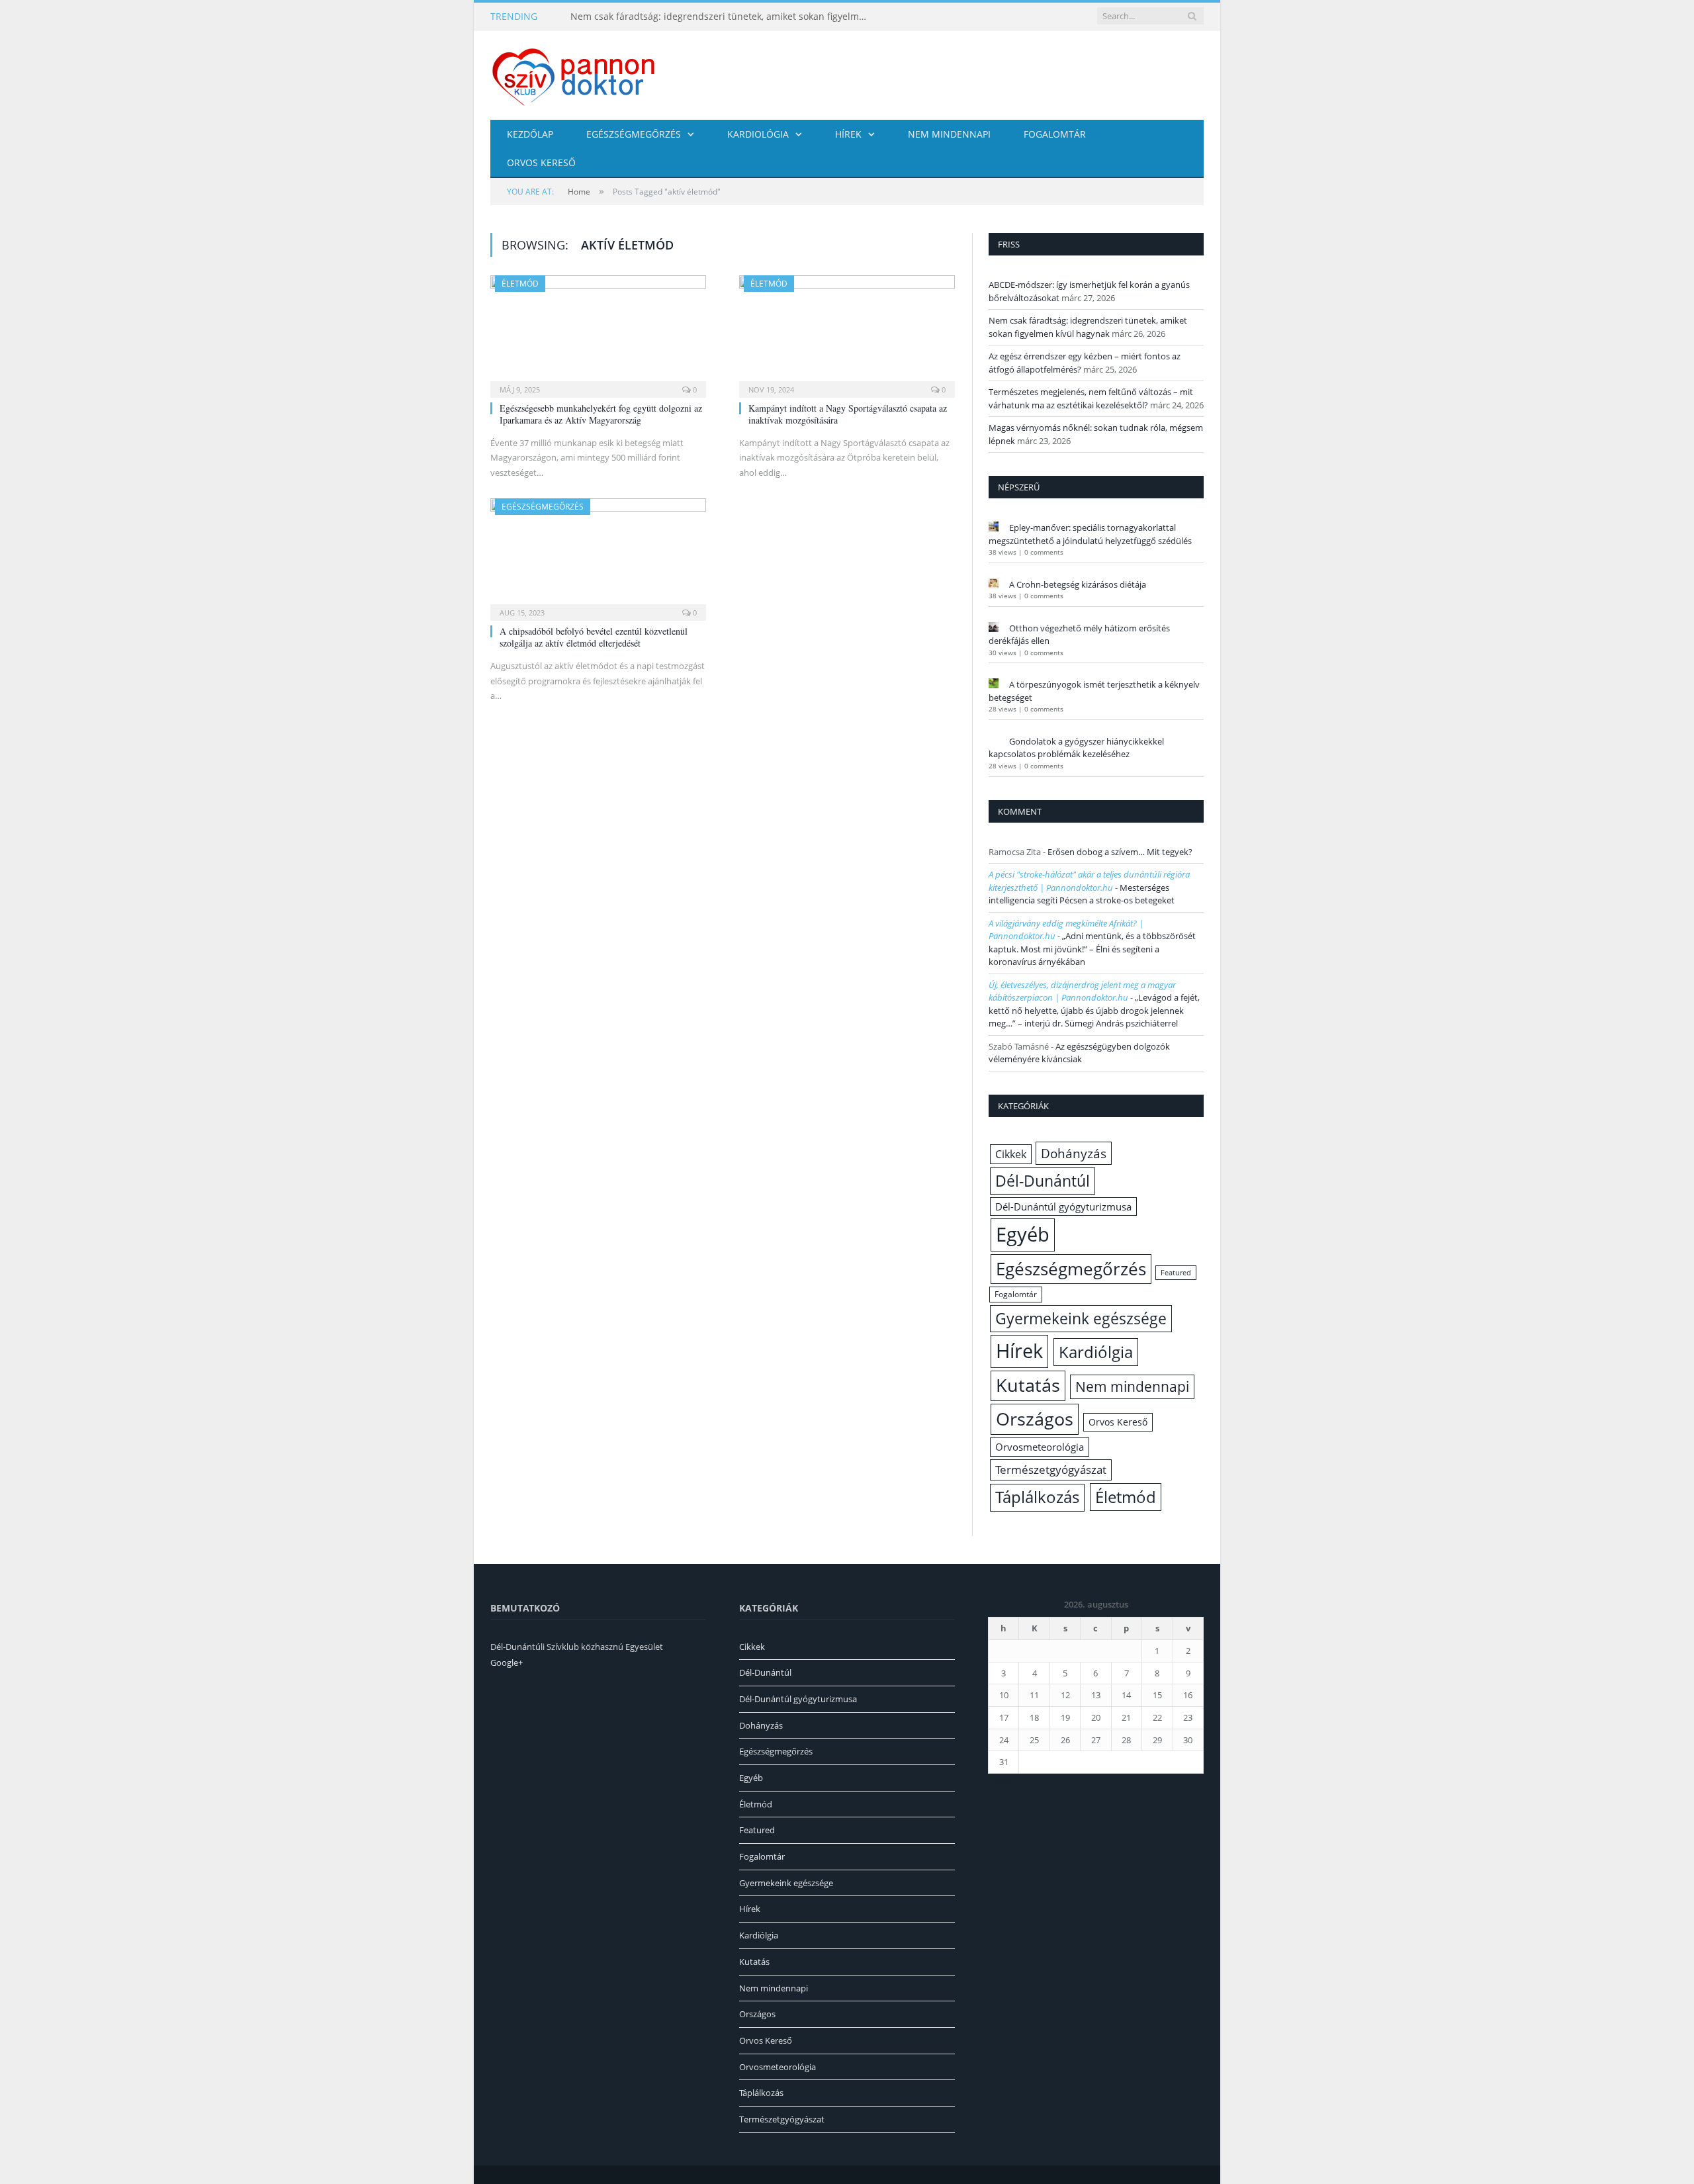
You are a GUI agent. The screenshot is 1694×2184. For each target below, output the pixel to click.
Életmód (520, 284)
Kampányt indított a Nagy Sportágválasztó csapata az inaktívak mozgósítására (848, 414)
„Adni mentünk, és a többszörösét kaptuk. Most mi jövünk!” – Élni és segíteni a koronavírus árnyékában (1092, 949)
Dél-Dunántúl (1043, 1181)
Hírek (848, 134)
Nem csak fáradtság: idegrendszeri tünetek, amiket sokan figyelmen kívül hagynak (723, 17)
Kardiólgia (1096, 1352)
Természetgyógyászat (1051, 1470)
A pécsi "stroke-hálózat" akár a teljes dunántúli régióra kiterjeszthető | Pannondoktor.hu (1089, 881)
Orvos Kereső (541, 162)
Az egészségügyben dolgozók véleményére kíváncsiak (1079, 1053)
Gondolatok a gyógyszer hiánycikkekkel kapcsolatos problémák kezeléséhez (1076, 748)
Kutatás (1028, 1385)
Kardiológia (758, 134)
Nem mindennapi (949, 134)
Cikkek (1011, 1154)
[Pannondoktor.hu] (574, 75)
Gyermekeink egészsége (1081, 1318)
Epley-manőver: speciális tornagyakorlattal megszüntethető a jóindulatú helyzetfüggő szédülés (1090, 534)
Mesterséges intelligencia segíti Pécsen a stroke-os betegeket (1082, 894)
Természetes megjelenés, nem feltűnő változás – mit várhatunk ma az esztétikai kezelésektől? (1091, 398)
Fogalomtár (1055, 134)
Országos (1035, 1419)
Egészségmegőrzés (634, 134)
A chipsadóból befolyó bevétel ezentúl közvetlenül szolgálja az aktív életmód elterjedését (594, 637)
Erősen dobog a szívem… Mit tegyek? (1120, 852)
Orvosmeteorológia (1040, 1447)
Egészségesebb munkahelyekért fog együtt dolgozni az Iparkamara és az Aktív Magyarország (601, 414)
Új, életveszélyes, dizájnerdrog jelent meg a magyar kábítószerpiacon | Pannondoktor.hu (1082, 991)
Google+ (507, 1662)
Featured (1176, 1273)
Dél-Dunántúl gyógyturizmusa (1063, 1206)
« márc (1001, 1782)
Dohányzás (1074, 1153)
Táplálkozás (1037, 1497)
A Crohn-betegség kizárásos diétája (1078, 584)
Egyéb (1023, 1234)
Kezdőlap (530, 134)
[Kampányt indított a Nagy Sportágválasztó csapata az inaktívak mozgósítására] (847, 332)
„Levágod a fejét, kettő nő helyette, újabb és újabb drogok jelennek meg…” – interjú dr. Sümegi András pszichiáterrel (1094, 1010)
